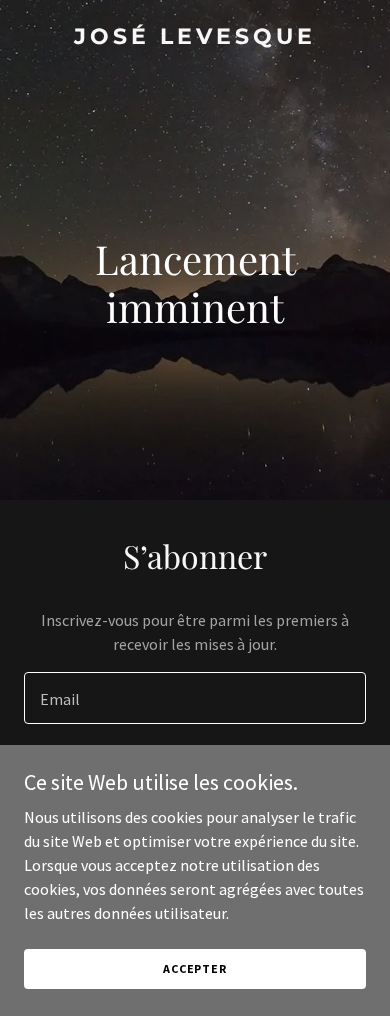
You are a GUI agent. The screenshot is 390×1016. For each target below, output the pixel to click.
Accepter (195, 968)
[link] (195, 38)
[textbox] (195, 698)
